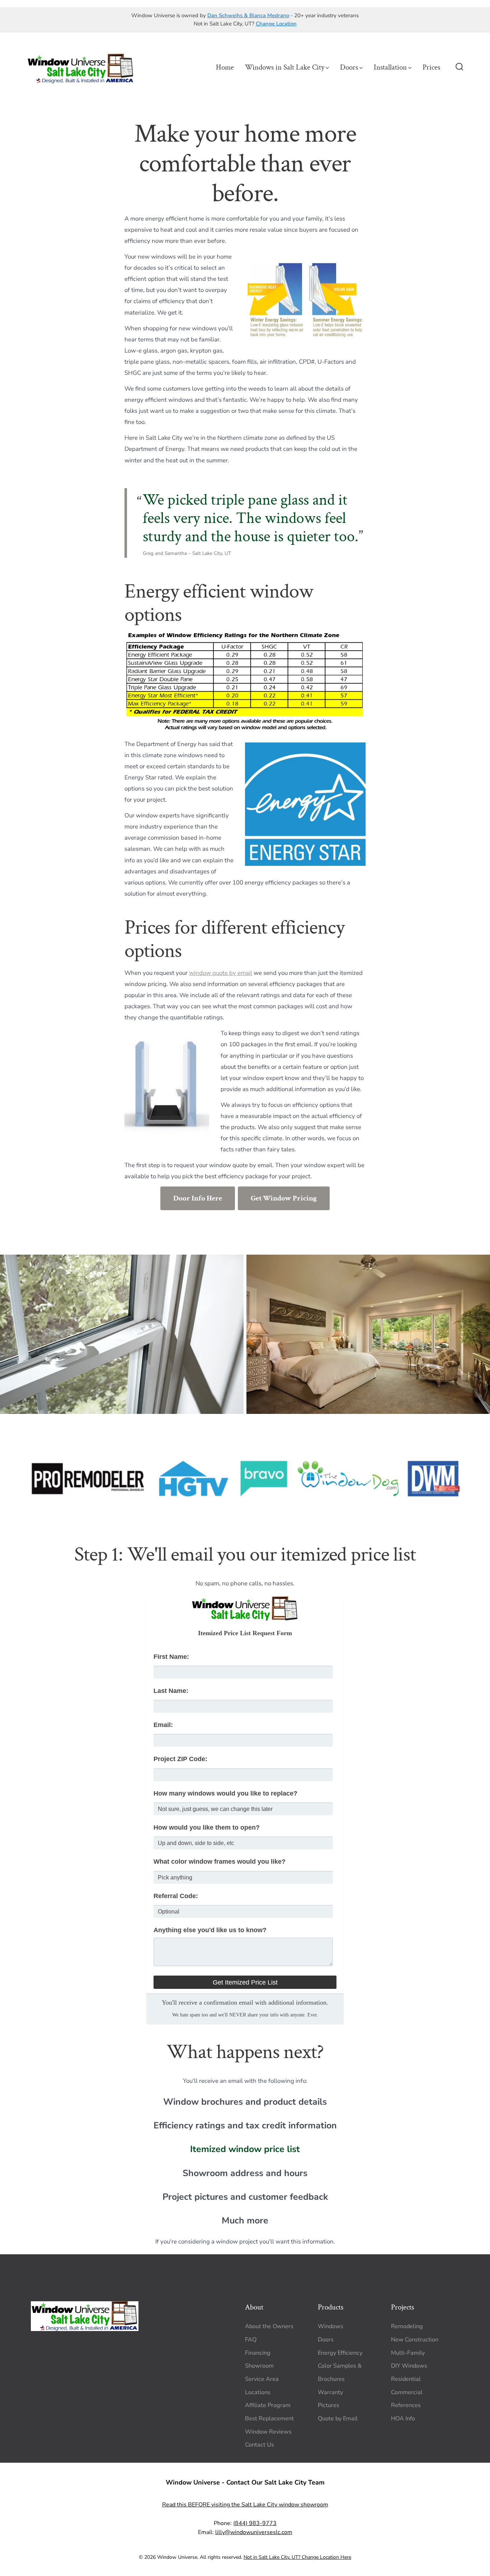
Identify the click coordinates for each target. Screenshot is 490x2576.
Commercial (407, 2392)
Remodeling (407, 2326)
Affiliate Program (268, 2405)
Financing (258, 2353)
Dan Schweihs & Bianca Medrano (248, 15)
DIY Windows (409, 2366)
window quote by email (221, 973)
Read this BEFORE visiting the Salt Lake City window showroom (245, 2505)
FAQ (251, 2340)
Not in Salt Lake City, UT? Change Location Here (297, 2557)
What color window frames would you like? (220, 1862)
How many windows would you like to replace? (225, 1793)
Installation (390, 67)
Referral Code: (176, 1896)
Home (225, 67)
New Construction (415, 2340)
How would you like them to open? (207, 1827)
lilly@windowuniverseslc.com (254, 2532)
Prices (431, 67)
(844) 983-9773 (255, 2523)
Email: (163, 1725)
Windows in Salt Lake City (285, 67)
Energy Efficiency (340, 2353)
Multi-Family (408, 2353)
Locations (258, 2392)
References (406, 2405)
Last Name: (171, 1691)
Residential (406, 2379)
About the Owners (269, 2326)
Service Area (262, 2379)
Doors (349, 67)
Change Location (276, 24)
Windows (331, 2326)
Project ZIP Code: (180, 1759)
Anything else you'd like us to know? (210, 1930)
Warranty (330, 2392)
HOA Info (403, 2419)
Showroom (259, 2366)
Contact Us (260, 2445)
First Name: (171, 1657)
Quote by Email (338, 2419)
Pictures (329, 2405)
